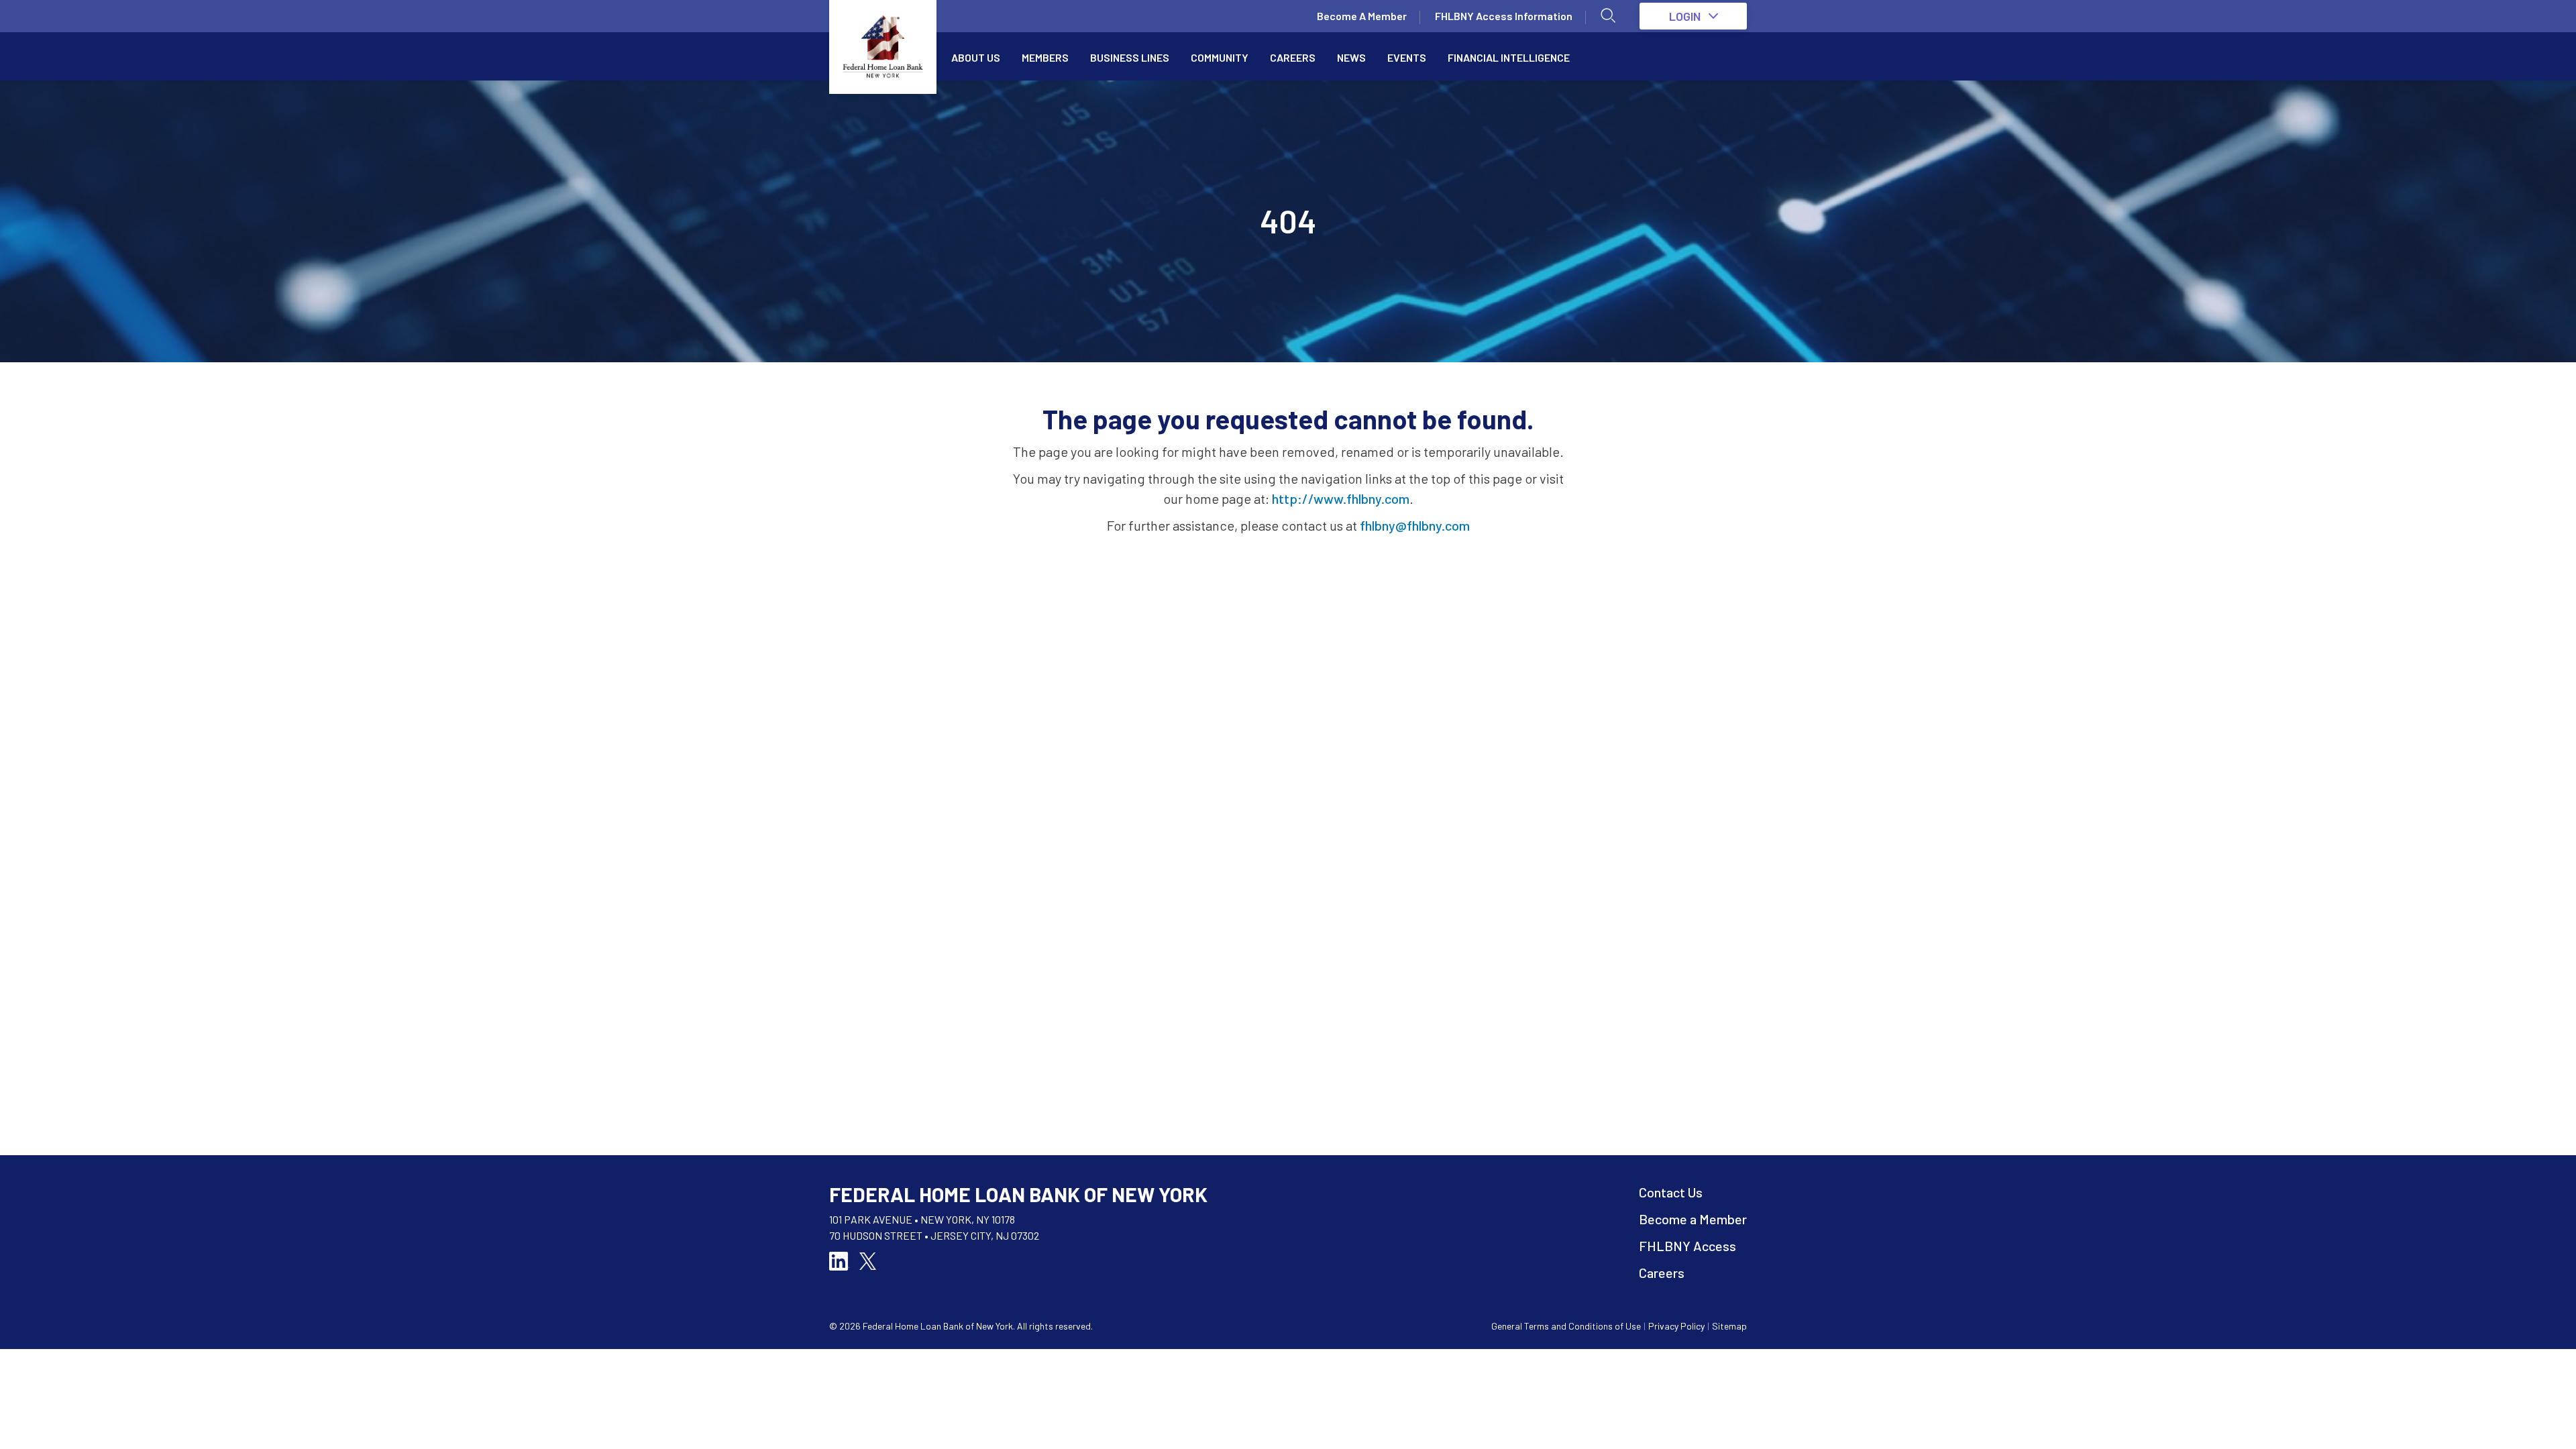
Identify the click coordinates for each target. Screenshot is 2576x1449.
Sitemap (1729, 1326)
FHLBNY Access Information (1504, 16)
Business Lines (1130, 57)
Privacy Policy (1676, 1326)
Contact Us (1671, 1192)
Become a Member (1693, 1219)
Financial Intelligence (1509, 57)
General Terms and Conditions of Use (1566, 1326)
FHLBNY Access (1687, 1246)
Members (1045, 57)
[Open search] (1609, 16)
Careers (1293, 57)
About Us (976, 57)
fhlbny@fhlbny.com (1415, 525)
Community (1220, 57)
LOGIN (1685, 16)
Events (1407, 57)
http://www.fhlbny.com (1341, 498)
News (1351, 57)
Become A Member (1362, 16)
